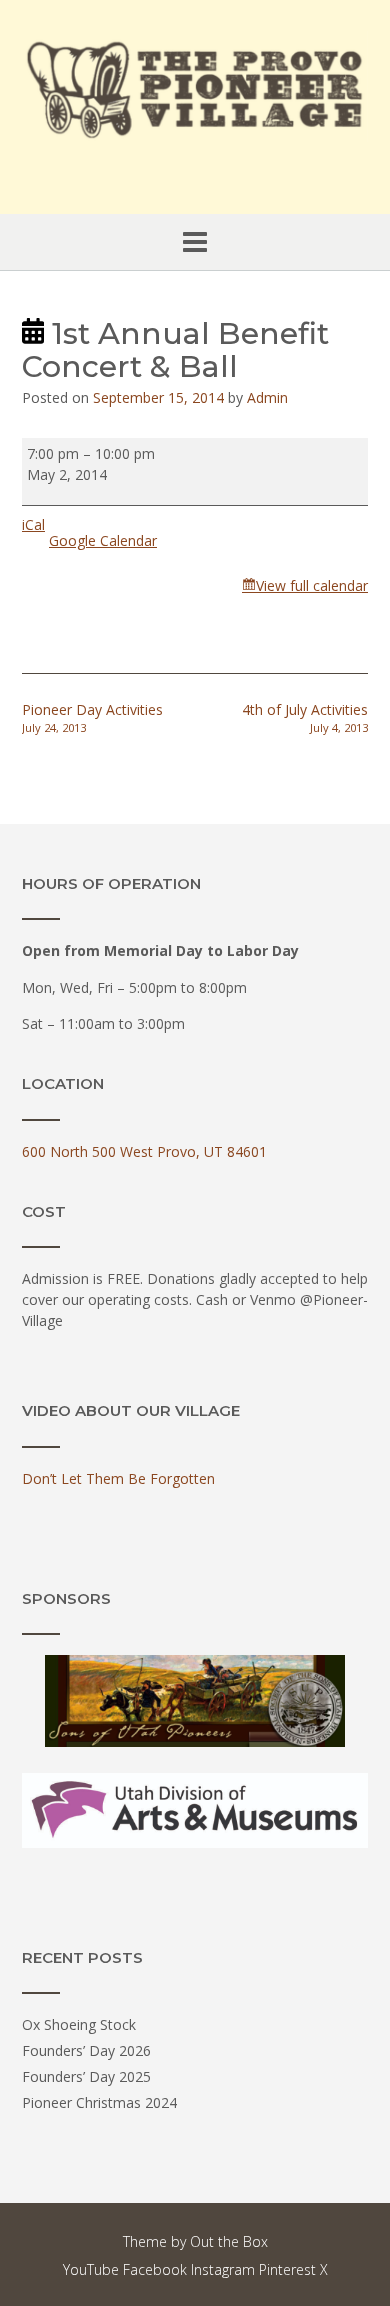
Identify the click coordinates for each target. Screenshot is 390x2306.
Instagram (223, 2269)
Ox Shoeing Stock (79, 2024)
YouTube (91, 2269)
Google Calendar (103, 540)
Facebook (155, 2269)
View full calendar (312, 585)
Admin (267, 397)
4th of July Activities (305, 717)
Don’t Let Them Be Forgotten (118, 1478)
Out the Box (229, 2241)
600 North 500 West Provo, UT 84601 (144, 1151)
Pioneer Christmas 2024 (99, 2102)
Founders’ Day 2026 (86, 2050)
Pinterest (287, 2269)
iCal (33, 524)
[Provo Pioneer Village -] (195, 86)
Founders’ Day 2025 (86, 2076)
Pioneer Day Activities (92, 717)
